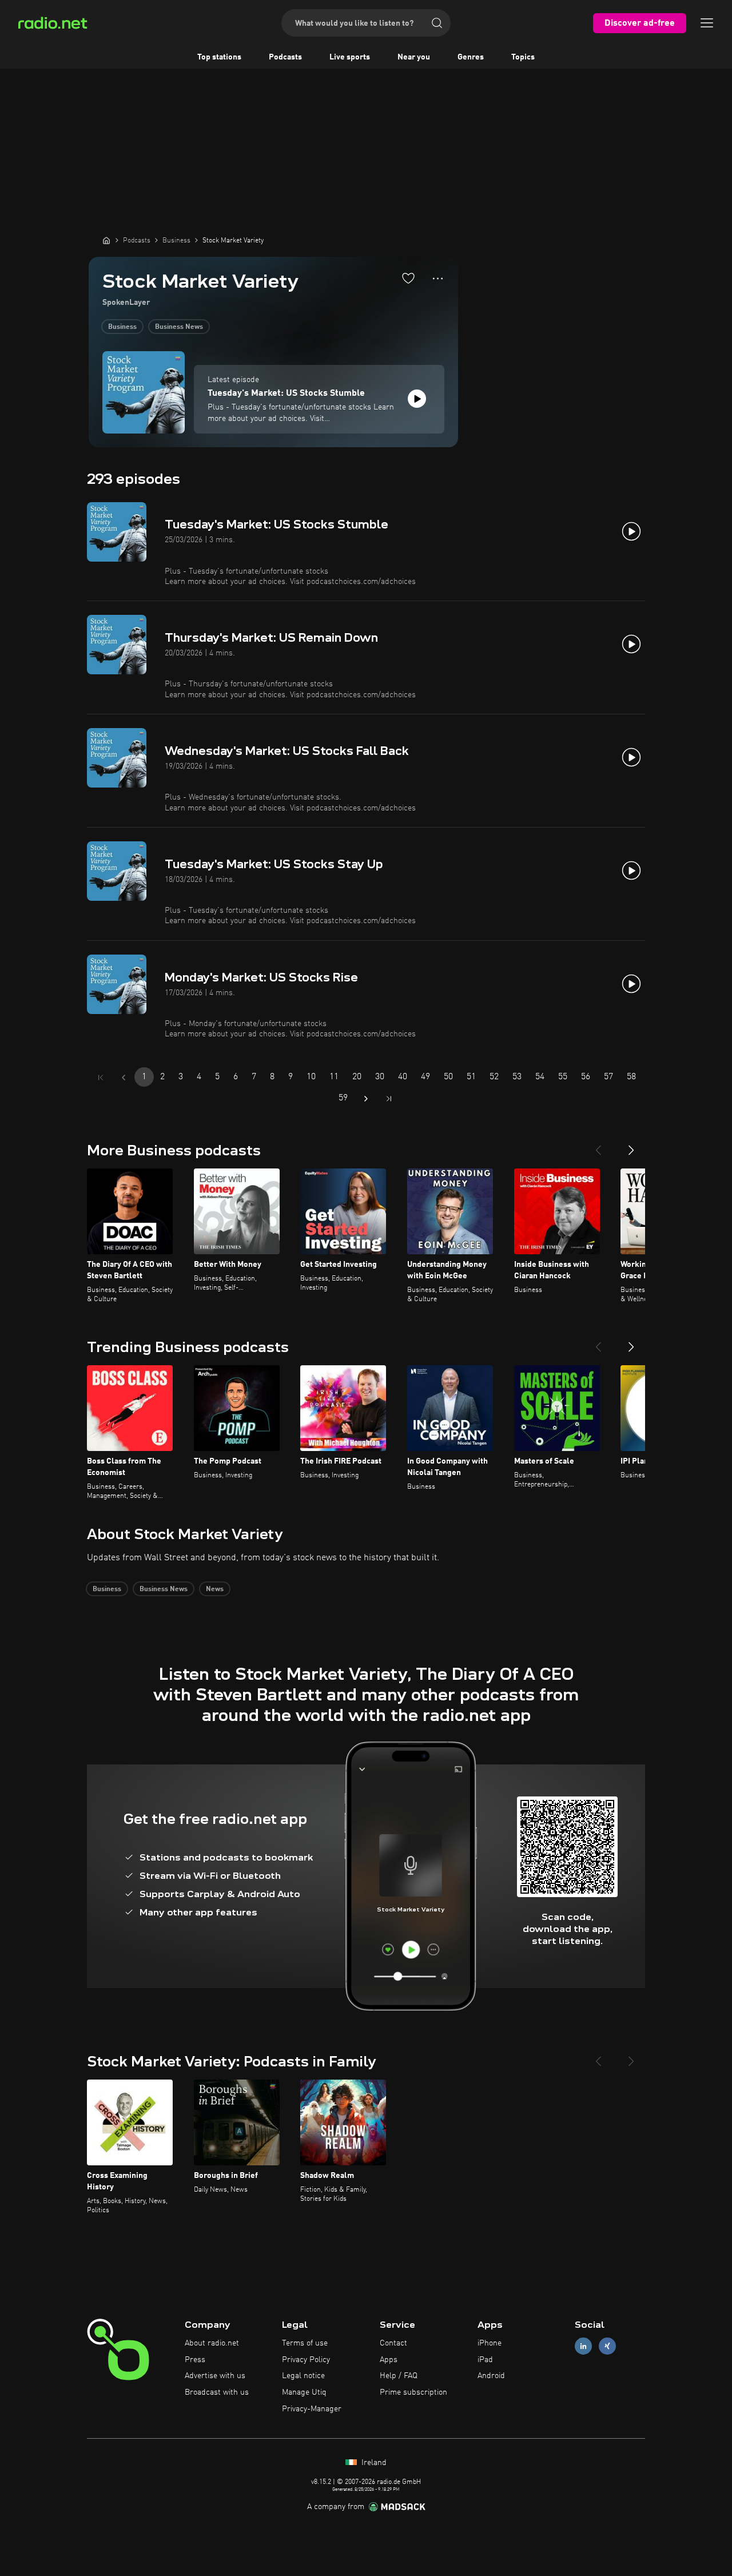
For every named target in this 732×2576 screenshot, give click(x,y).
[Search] (437, 23)
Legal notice (303, 2376)
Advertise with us (215, 2376)
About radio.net (212, 2343)
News (215, 1589)
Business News (179, 327)
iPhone (490, 2343)
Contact (393, 2343)
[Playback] (417, 399)
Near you (414, 57)
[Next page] (366, 1099)
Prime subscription (413, 2392)
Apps (389, 2360)
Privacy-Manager (312, 2409)
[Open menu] (707, 23)
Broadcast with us (217, 2392)
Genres (471, 57)
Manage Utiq (304, 2392)
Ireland (373, 2463)
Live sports (350, 57)
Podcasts (285, 57)
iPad (485, 2360)
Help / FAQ (399, 2376)
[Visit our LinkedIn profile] (583, 2346)
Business (122, 327)
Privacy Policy (306, 2360)
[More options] (438, 279)
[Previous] (598, 1146)
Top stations (219, 57)
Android (491, 2376)
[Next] (631, 1146)
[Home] (106, 240)
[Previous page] (124, 1078)
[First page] (101, 1078)
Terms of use (305, 2343)
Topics (523, 57)
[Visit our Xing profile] (607, 2346)
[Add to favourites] (408, 278)
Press (195, 2360)
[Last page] (389, 1099)
